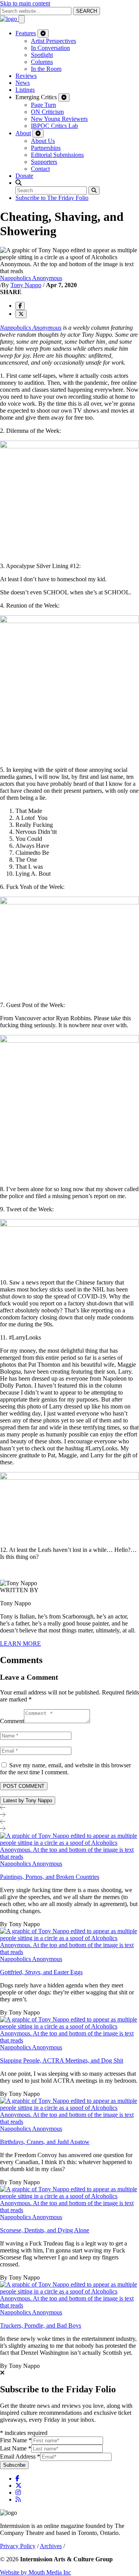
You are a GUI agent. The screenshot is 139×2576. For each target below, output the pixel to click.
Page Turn (43, 105)
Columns (42, 62)
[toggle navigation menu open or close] (22, 19)
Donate (24, 176)
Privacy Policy (18, 2546)
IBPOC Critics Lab (54, 126)
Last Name (16, 2448)
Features (26, 33)
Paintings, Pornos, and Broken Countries (50, 1877)
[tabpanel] (69, 2101)
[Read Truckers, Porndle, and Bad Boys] (69, 2305)
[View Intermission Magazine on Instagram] (18, 2492)
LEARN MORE (20, 1644)
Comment (12, 1721)
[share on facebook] (20, 306)
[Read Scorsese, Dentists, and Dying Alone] (69, 2210)
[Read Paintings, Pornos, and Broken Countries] (69, 1857)
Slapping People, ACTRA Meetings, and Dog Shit (62, 2060)
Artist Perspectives (53, 41)
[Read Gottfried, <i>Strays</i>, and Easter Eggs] (69, 1952)
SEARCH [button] (86, 11)
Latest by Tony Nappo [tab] (28, 1800)
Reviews (26, 76)
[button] (19, 183)
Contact (40, 169)
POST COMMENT (24, 1786)
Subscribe (14, 2465)
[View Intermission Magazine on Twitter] (19, 2486)
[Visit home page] (9, 19)
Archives (51, 2546)
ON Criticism (47, 112)
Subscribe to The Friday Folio (52, 198)
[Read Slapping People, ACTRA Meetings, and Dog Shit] (69, 2040)
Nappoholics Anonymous (31, 278)
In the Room (46, 69)
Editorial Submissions (57, 155)
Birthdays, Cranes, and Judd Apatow (45, 2142)
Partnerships (46, 148)
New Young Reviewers (59, 119)
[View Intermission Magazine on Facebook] (17, 2479)
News (23, 83)
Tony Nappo (26, 285)
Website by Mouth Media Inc (36, 2572)
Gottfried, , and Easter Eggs (41, 1972)
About (23, 133)
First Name (16, 2440)
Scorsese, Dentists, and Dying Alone (45, 2230)
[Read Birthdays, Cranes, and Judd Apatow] (69, 2122)
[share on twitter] (21, 314)
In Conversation (50, 48)
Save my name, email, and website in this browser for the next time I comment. (65, 1769)
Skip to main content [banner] (25, 3)
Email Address (20, 2456)
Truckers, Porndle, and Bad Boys (41, 2325)
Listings (25, 90)
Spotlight (42, 55)
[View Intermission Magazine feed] (18, 2499)
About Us (43, 141)
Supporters (44, 162)
